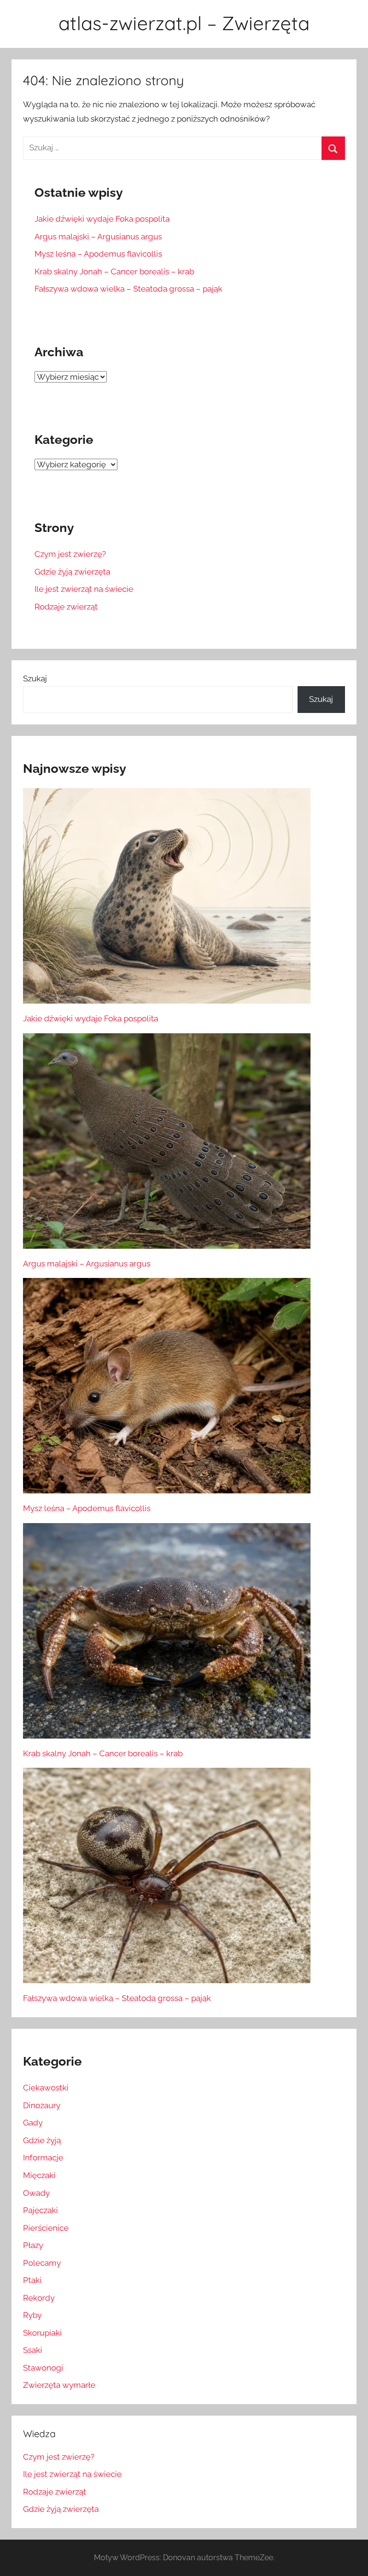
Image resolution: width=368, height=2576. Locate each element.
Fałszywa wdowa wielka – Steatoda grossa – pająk (128, 289)
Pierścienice (46, 2228)
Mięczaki (39, 2175)
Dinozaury (42, 2105)
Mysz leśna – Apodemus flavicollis (98, 254)
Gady (33, 2123)
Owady (36, 2193)
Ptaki (32, 2280)
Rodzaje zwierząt (66, 607)
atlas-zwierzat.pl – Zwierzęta (184, 23)
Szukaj (35, 678)
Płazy (33, 2245)
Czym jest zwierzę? (70, 554)
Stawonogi (43, 2368)
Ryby (32, 2315)
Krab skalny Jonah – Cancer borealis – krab (114, 271)
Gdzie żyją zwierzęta (72, 572)
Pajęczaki (40, 2210)
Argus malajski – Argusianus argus (98, 237)
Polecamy (42, 2263)
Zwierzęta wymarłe (59, 2385)
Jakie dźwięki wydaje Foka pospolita (102, 219)
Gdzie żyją (42, 2140)
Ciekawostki (46, 2088)
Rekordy (39, 2298)
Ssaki (33, 2350)
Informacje (43, 2158)
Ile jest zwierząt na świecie (84, 589)
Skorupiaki (42, 2333)
